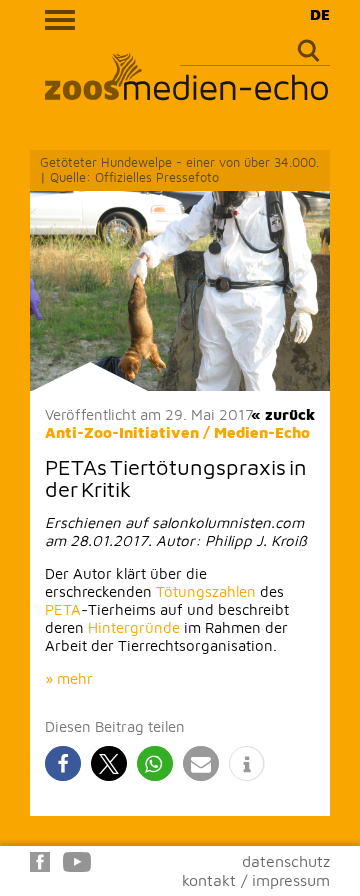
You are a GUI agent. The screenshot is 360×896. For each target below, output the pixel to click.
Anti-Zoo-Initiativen (122, 432)
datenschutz (286, 861)
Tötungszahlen (206, 591)
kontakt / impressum (256, 880)
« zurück (283, 414)
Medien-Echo (262, 432)
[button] (63, 763)
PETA (63, 609)
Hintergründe (134, 627)
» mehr (69, 678)
